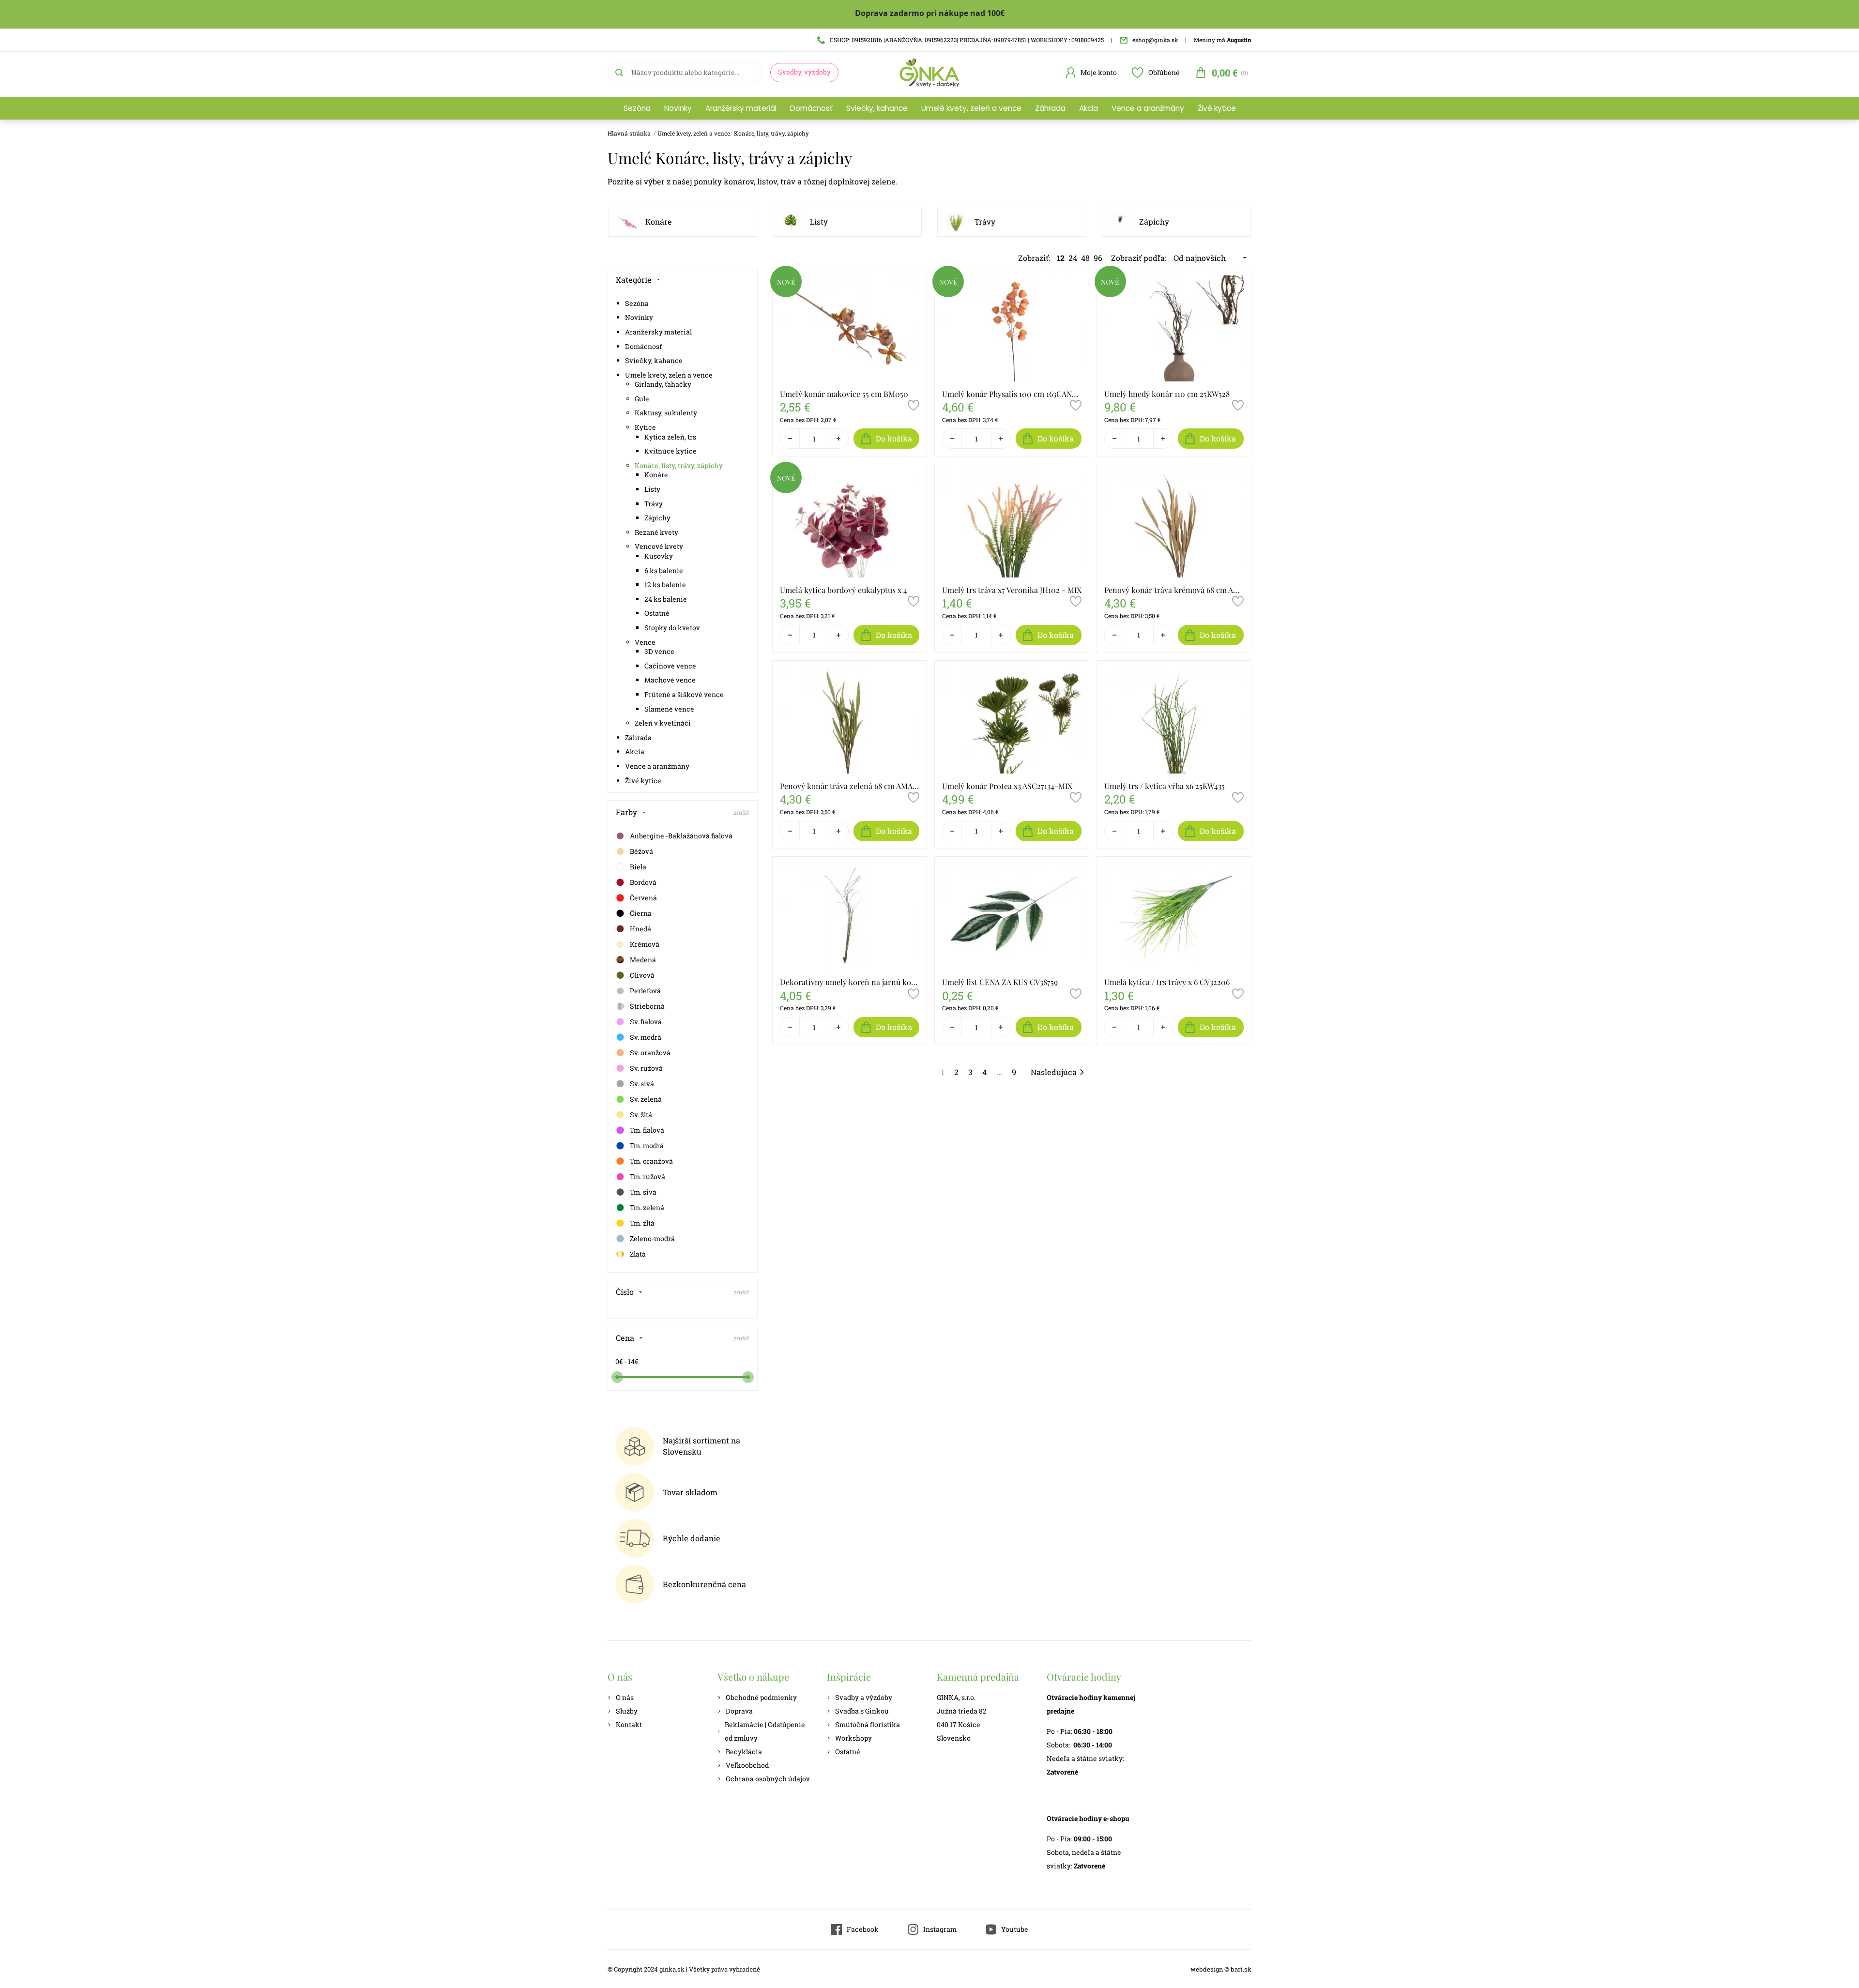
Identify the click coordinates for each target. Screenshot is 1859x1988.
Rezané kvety (656, 532)
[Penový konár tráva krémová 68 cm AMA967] (1174, 524)
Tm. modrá (647, 1146)
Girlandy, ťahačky (663, 384)
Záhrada (1050, 108)
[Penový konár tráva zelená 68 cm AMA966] (850, 721)
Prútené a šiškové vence (684, 694)
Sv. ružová (646, 1068)
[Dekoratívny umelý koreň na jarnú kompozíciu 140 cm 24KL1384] (850, 917)
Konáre (659, 221)
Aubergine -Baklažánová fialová (681, 836)
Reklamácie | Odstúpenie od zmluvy (765, 1731)
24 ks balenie (666, 599)
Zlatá (638, 1254)
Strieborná (647, 1006)
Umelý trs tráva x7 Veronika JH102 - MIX (1012, 590)
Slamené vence (669, 709)
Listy (819, 221)
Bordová (643, 882)
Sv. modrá (646, 1037)
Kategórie (634, 280)
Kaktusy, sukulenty (666, 413)
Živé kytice (1217, 108)
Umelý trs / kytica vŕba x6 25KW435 (1165, 786)
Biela (638, 867)
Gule (642, 399)
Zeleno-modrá (652, 1238)
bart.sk (1241, 1969)
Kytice (645, 427)
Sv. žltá (641, 1115)
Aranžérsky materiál (741, 108)
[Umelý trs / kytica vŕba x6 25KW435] (1174, 721)
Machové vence (670, 680)
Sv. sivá (642, 1084)
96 (1098, 258)
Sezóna (637, 108)
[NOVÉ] (786, 294)
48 (1085, 258)
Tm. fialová (647, 1130)
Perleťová (645, 991)
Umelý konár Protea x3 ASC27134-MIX (1007, 786)
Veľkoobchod (747, 1765)
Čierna (641, 913)
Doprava (739, 1711)
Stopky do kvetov (672, 628)
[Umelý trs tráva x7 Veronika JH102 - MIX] (1012, 524)
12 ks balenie (665, 584)
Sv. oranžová (650, 1053)
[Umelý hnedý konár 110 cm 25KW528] (1174, 328)
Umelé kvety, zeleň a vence (971, 108)
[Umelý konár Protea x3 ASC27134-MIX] (1012, 721)
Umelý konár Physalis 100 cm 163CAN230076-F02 (1012, 394)
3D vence (659, 651)
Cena (625, 1338)
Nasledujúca (1054, 1072)
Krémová (645, 944)
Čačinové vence (670, 666)
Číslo (625, 1292)
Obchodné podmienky (761, 1697)
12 (1061, 258)
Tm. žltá (642, 1223)
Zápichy (1154, 221)
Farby (626, 812)
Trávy (985, 221)
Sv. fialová (646, 1022)
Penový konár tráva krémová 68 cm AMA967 (1174, 590)
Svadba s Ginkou (862, 1711)
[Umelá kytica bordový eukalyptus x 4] (850, 524)
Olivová (642, 975)
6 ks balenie (664, 570)
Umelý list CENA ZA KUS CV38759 (1000, 982)
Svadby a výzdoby (864, 1697)
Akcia (1089, 108)
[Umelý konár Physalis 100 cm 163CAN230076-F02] (1012, 328)
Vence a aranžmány (1148, 108)
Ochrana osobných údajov (768, 1779)
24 (1073, 258)
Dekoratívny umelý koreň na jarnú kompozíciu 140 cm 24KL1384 (850, 982)
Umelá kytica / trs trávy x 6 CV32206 (1167, 982)
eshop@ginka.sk (1155, 40)
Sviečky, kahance (877, 108)
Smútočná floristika (868, 1724)
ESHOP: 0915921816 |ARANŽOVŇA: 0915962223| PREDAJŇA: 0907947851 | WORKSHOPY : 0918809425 (967, 40)
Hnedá (640, 929)
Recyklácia (744, 1752)
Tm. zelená (647, 1207)
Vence (645, 642)
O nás (625, 1697)
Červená (643, 898)
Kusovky (659, 556)
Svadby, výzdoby (804, 72)
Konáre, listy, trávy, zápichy (771, 133)
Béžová (641, 851)
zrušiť (741, 812)
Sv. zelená (646, 1099)
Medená (643, 960)
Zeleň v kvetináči (663, 723)
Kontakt (629, 1724)
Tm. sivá (643, 1192)
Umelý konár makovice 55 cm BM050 (844, 394)
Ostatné (657, 613)
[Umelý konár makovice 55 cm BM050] (850, 328)
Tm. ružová (648, 1176)
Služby (627, 1711)
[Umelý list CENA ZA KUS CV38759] (1012, 917)
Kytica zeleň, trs (670, 437)
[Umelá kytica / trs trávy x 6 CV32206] (1174, 917)
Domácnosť (811, 108)
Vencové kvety (659, 546)
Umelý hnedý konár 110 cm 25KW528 (1167, 394)
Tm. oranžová (651, 1161)
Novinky (678, 108)
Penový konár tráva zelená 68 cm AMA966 (850, 786)
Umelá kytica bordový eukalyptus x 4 (844, 590)
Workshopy (853, 1738)
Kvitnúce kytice (670, 451)
